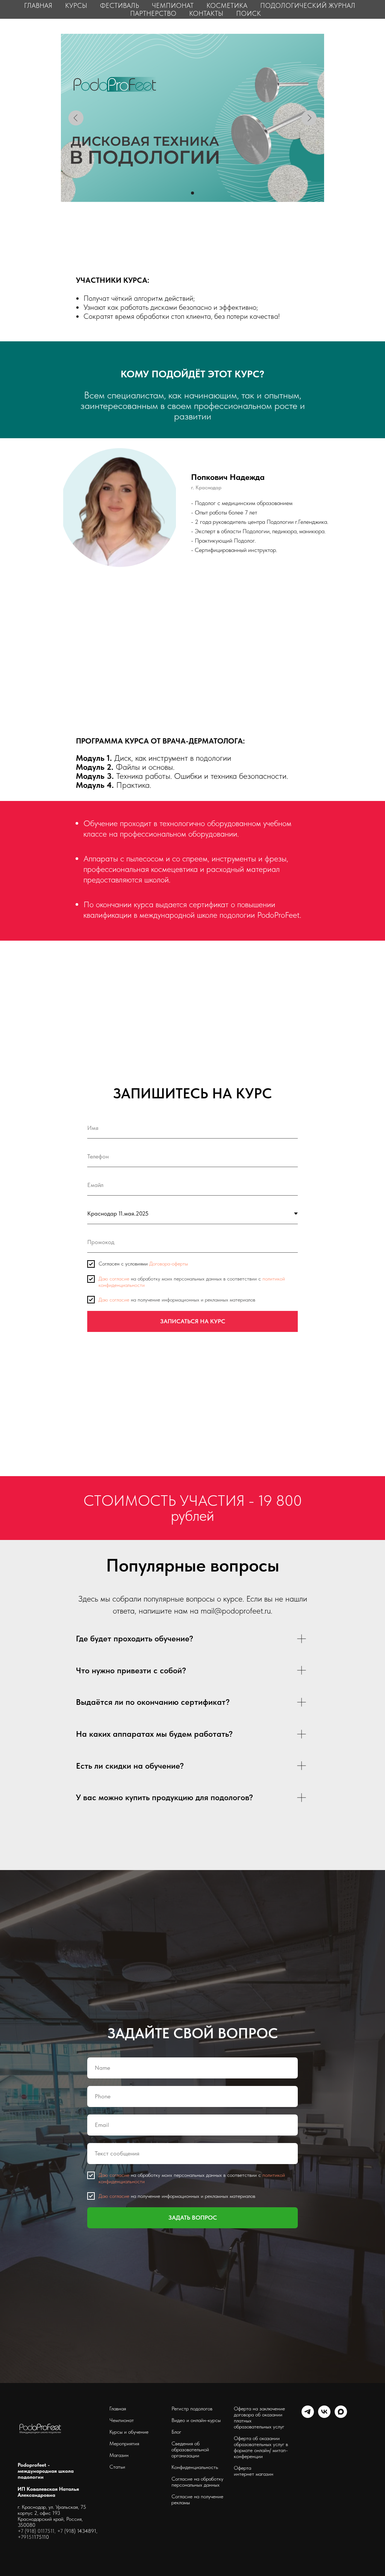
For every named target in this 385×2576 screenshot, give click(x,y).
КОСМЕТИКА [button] (227, 5)
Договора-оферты (169, 2295)
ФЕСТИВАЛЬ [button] (120, 5)
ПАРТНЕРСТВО (153, 13)
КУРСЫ (76, 5)
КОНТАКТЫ (206, 13)
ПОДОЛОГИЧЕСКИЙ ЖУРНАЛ (308, 5)
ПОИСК (249, 13)
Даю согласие (114, 2310)
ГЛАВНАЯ (38, 5)
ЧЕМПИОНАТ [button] (173, 5)
